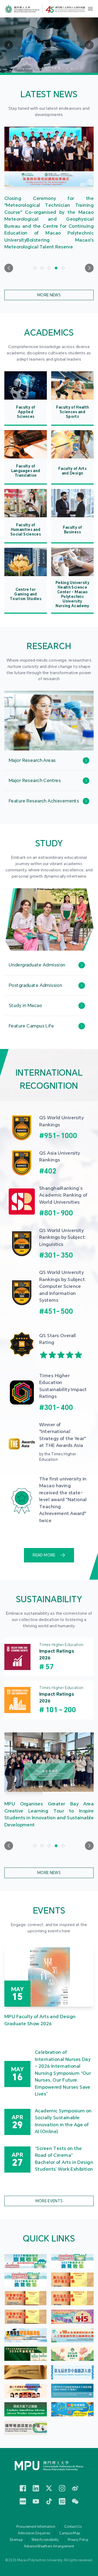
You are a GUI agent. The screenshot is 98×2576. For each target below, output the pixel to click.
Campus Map (70, 2533)
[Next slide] (89, 268)
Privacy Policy (78, 2540)
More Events (49, 2201)
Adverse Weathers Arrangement (49, 2546)
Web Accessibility (45, 2540)
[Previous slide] (9, 268)
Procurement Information (36, 2527)
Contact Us (73, 2527)
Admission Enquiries (34, 2533)
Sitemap (16, 2540)
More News (49, 295)
